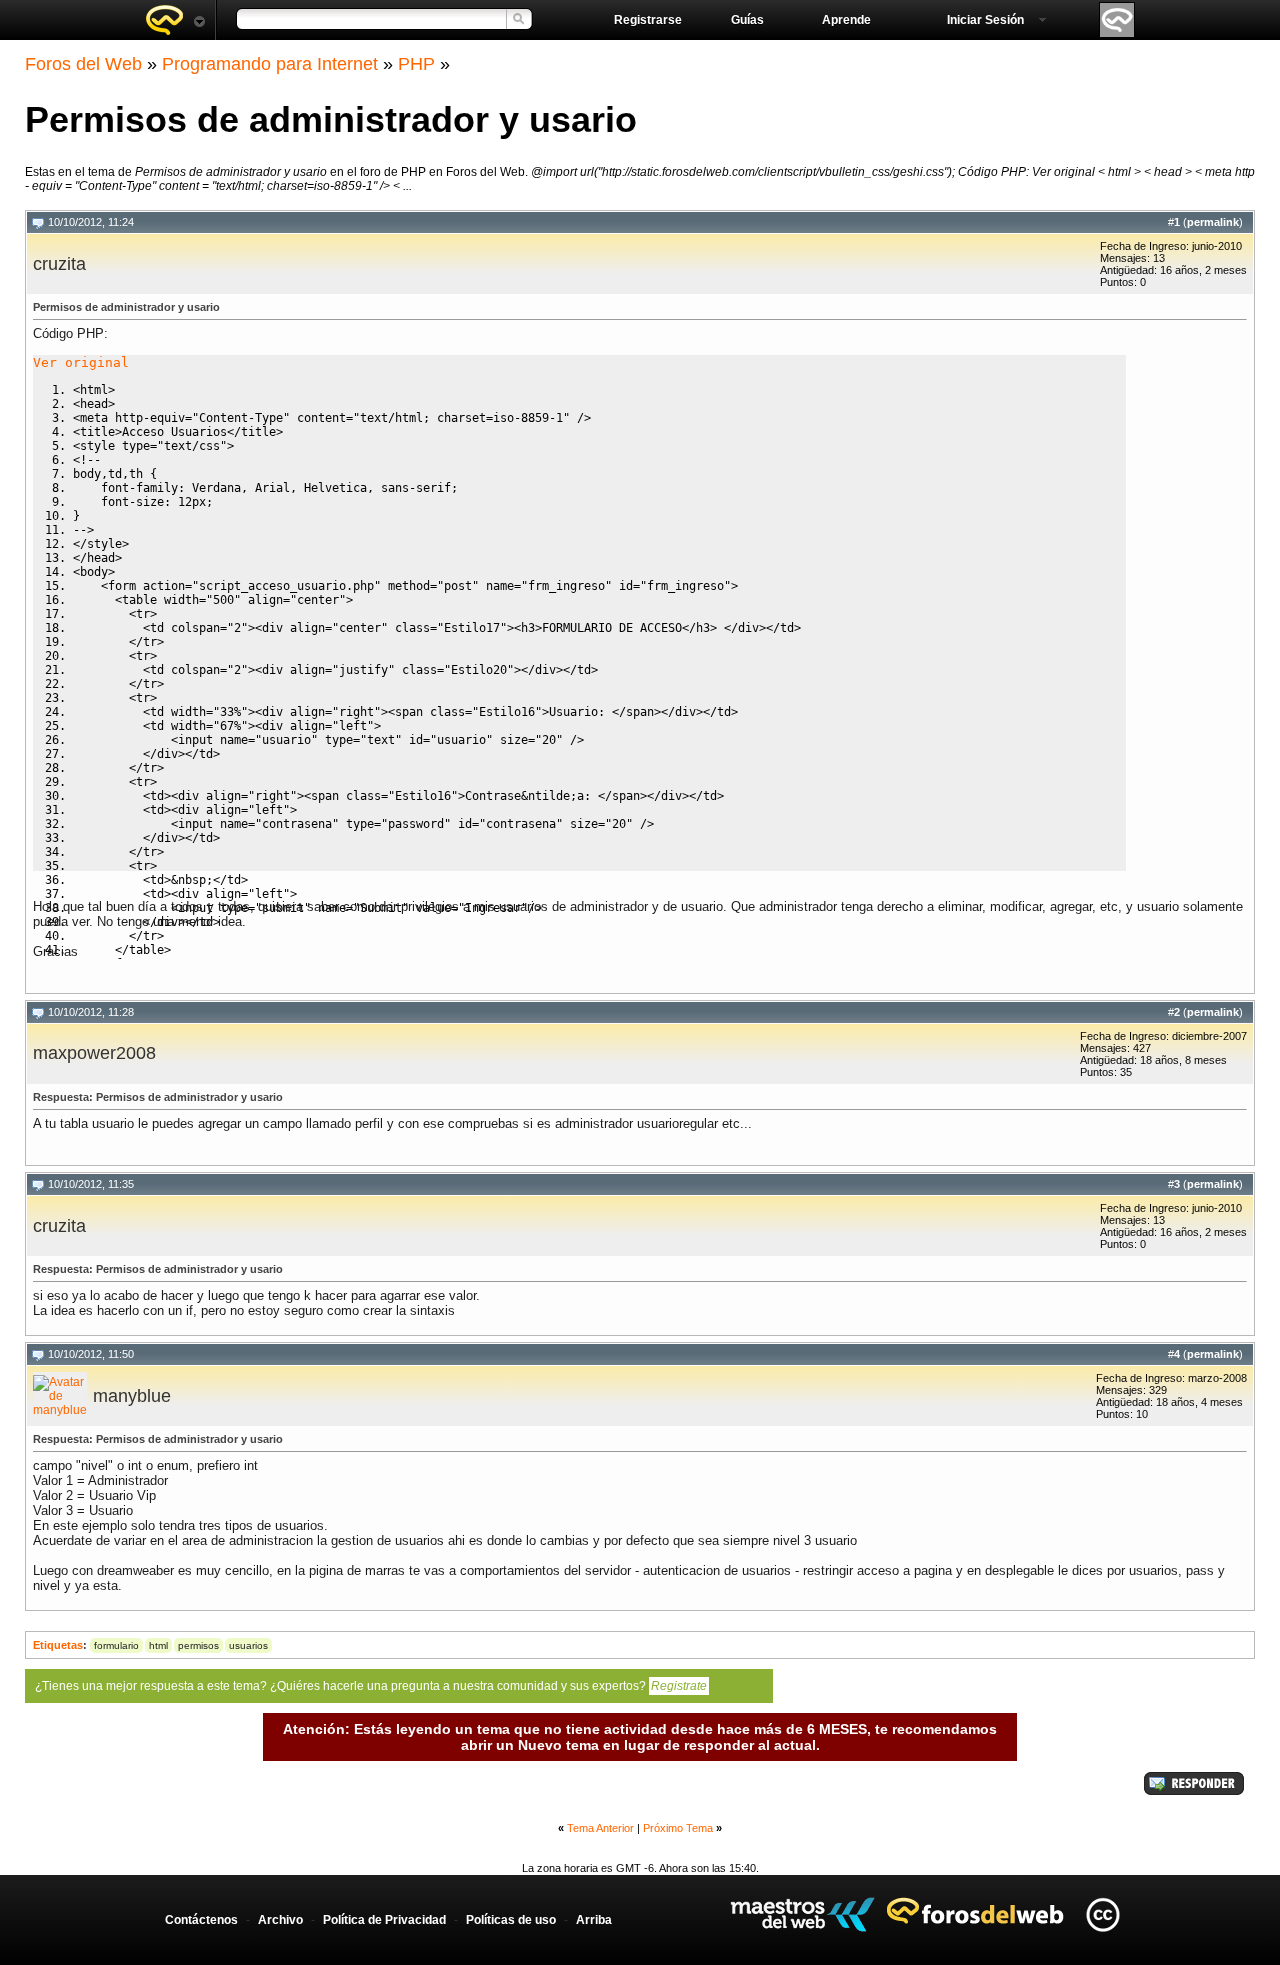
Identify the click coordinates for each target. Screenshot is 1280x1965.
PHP (416, 64)
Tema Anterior (600, 1828)
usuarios (248, 1645)
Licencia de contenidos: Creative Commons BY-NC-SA (1102, 1914)
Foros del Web (83, 64)
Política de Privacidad (384, 1920)
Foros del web (175, 20)
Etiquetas (58, 1645)
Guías (747, 20)
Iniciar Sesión (985, 20)
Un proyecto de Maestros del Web (802, 1914)
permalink (1213, 222)
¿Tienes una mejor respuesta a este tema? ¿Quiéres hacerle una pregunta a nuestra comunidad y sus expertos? (371, 1686)
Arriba (594, 1920)
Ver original (81, 362)
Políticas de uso (511, 1920)
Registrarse (648, 20)
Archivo (280, 1920)
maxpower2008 (94, 1053)
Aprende (846, 20)
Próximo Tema (678, 1828)
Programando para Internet (270, 64)
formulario (116, 1645)
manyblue (132, 1396)
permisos (198, 1645)
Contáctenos (201, 1920)
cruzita (59, 264)
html (158, 1645)
